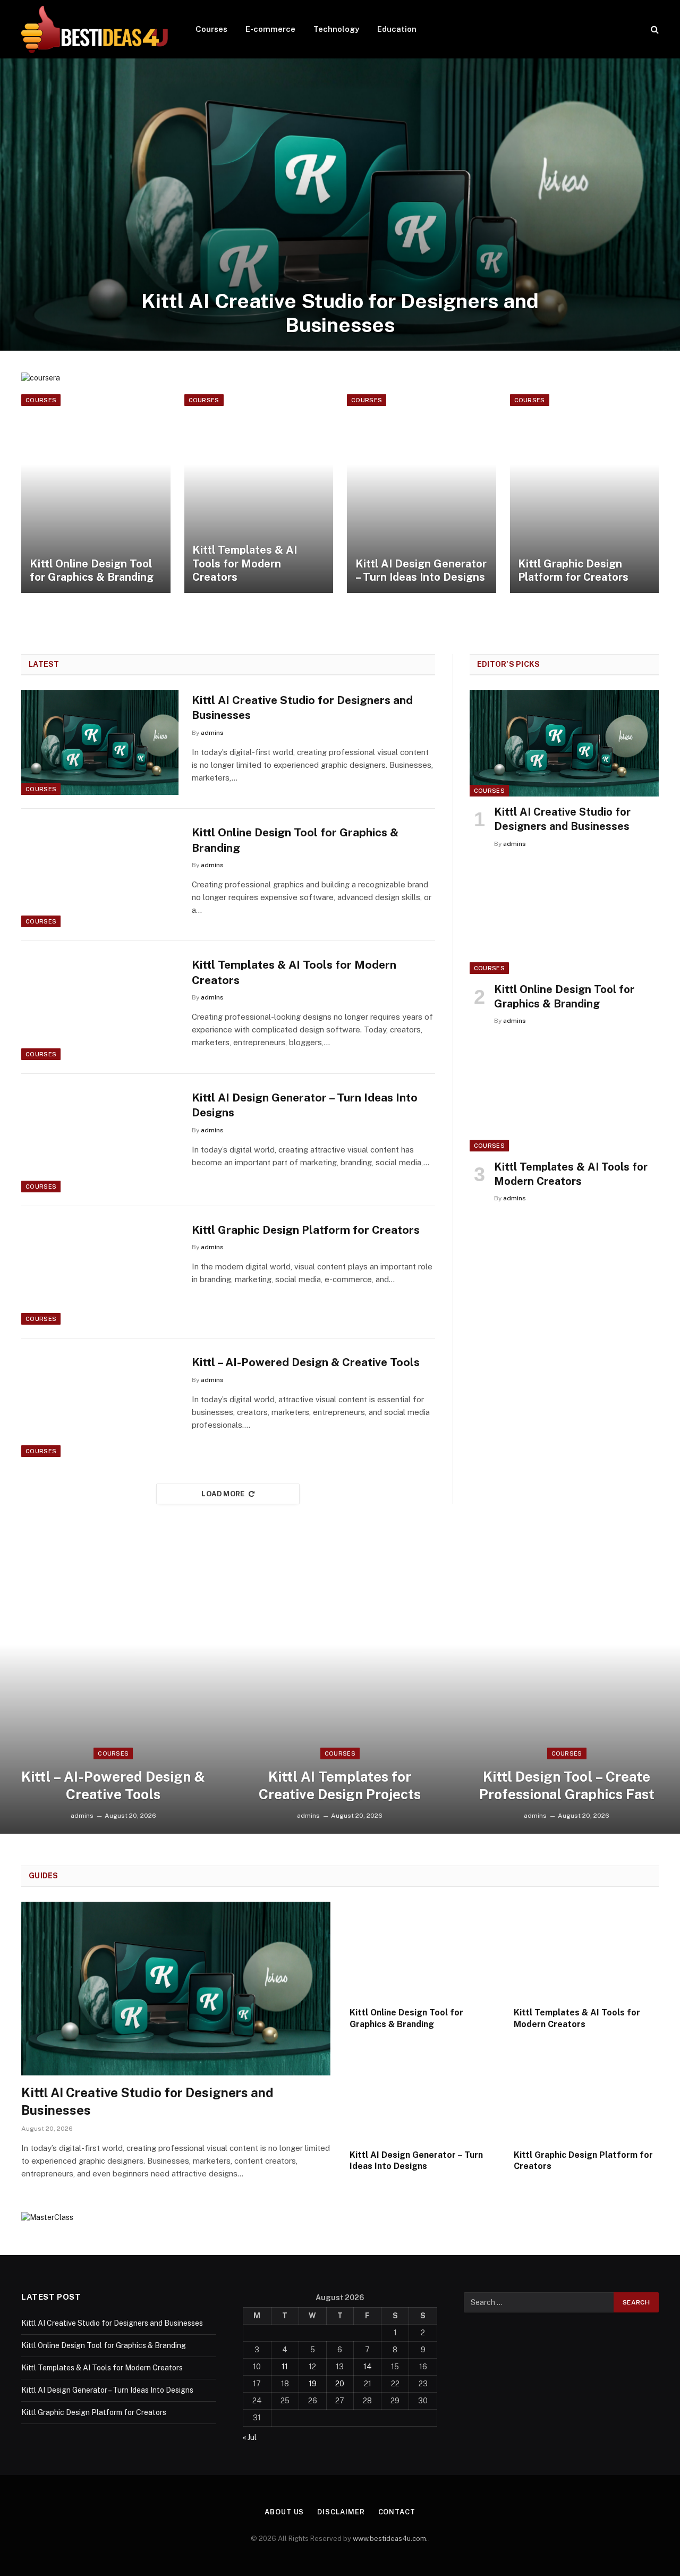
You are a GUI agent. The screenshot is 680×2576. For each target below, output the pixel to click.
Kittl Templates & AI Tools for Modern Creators (245, 563)
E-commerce (270, 29)
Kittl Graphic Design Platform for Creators (573, 571)
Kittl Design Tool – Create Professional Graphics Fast (567, 1785)
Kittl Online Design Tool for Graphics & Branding (92, 571)
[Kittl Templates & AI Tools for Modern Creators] (259, 494)
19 (313, 2384)
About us (284, 2512)
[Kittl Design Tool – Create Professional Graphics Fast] (567, 1688)
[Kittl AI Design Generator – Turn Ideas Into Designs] (422, 494)
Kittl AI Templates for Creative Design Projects (340, 1785)
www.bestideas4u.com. (390, 2539)
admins (212, 733)
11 (285, 2367)
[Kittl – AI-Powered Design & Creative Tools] (100, 1405)
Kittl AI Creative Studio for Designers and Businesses (340, 313)
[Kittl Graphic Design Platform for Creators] (585, 494)
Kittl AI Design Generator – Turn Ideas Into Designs (421, 571)
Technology (336, 29)
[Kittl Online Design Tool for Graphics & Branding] (96, 494)
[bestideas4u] (95, 29)
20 (340, 2384)
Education (397, 29)
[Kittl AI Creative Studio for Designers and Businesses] (340, 205)
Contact (397, 2512)
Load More (223, 1494)
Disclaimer (341, 2512)
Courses (211, 29)
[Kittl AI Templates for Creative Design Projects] (340, 1688)
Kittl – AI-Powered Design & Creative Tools (306, 1362)
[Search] (654, 29)
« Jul (250, 2437)
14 (368, 2367)
